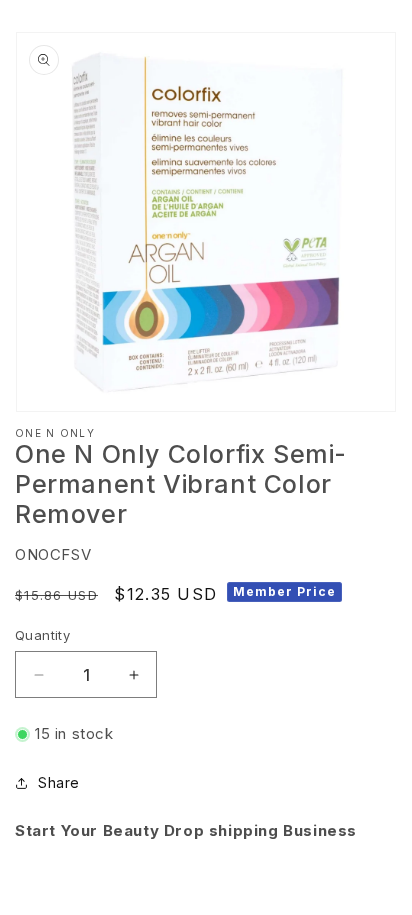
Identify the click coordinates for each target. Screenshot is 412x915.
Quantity (42, 635)
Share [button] (59, 782)
